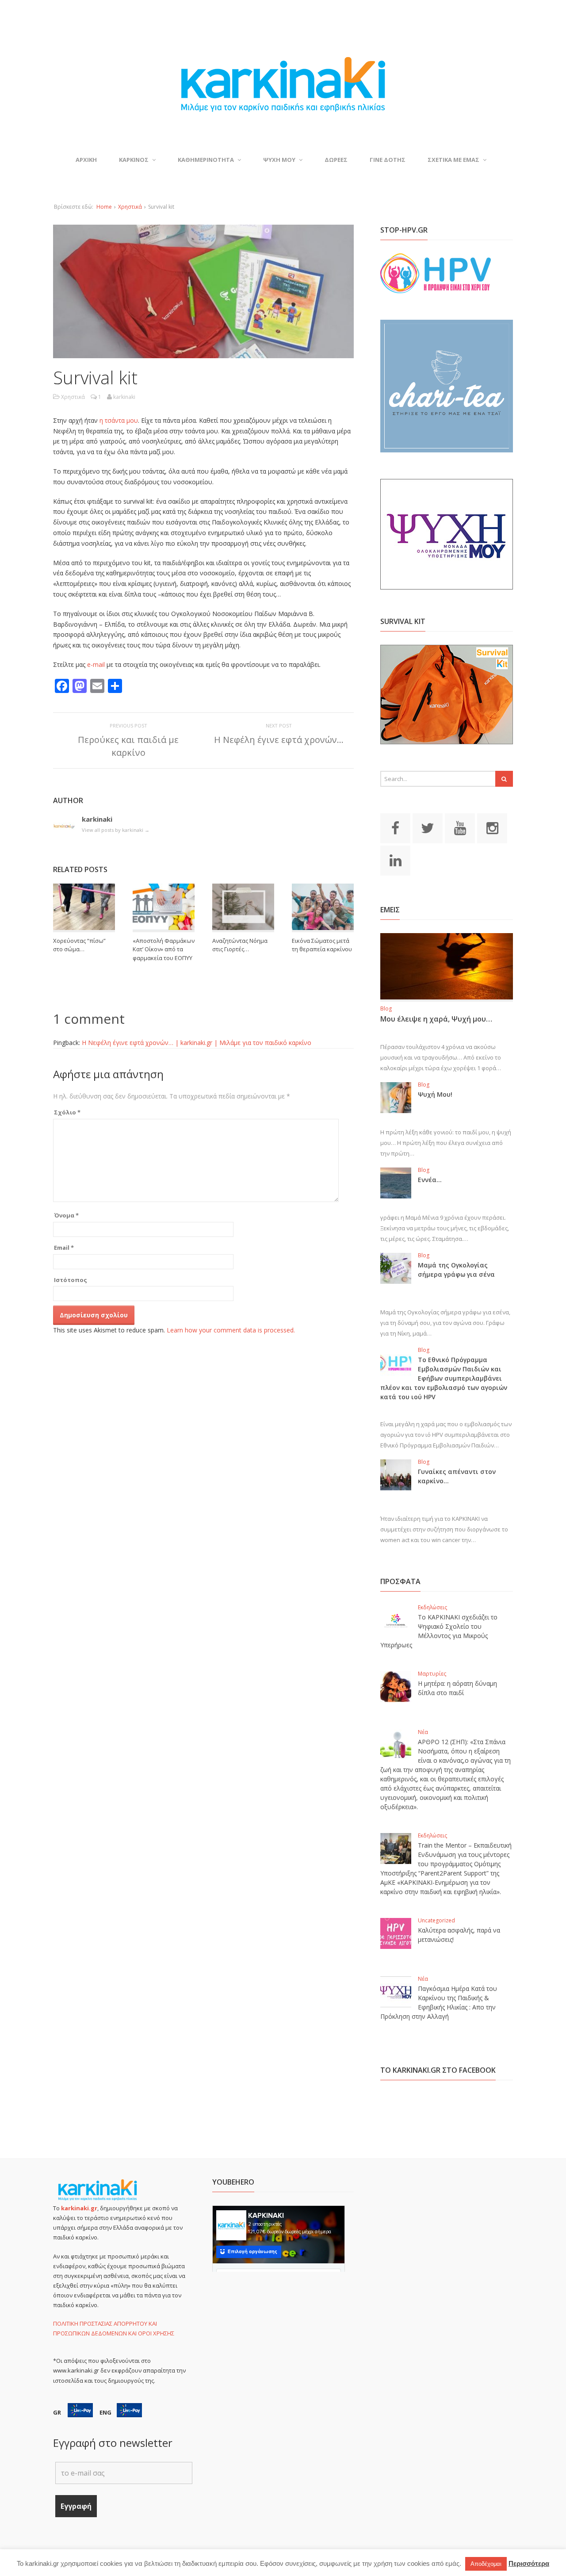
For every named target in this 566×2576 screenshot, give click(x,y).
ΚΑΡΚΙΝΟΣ (134, 160)
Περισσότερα (529, 2563)
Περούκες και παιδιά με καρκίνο (128, 746)
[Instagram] (492, 827)
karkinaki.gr (79, 2208)
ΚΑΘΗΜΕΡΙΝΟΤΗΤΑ (206, 160)
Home (104, 207)
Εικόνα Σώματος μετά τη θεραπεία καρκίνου (322, 945)
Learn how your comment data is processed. (231, 1330)
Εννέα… (430, 1180)
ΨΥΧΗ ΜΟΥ (279, 160)
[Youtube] (460, 827)
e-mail (97, 664)
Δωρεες (336, 160)
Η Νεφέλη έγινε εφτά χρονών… (279, 740)
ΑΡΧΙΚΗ (86, 160)
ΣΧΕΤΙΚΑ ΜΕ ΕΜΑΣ (453, 160)
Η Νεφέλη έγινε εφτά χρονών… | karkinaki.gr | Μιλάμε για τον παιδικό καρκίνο (197, 1043)
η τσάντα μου (119, 420)
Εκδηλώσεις (432, 1607)
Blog (386, 1009)
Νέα (423, 1732)
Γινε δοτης (388, 160)
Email (64, 1248)
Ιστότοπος (71, 1280)
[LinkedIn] (395, 860)
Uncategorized (436, 1920)
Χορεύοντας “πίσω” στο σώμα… (79, 945)
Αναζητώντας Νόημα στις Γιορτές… (240, 945)
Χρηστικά (130, 207)
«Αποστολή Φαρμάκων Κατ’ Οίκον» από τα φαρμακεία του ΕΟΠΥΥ (164, 949)
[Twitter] (428, 827)
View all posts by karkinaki (116, 830)
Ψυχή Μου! (435, 1094)
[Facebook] (395, 827)
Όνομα (66, 1215)
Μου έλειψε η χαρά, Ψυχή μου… (436, 1019)
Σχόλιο (67, 1112)
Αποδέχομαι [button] (486, 2564)
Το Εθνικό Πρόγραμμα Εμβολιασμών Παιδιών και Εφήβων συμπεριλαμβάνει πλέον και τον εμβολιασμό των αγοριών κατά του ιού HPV (444, 1378)
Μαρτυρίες (432, 1674)
